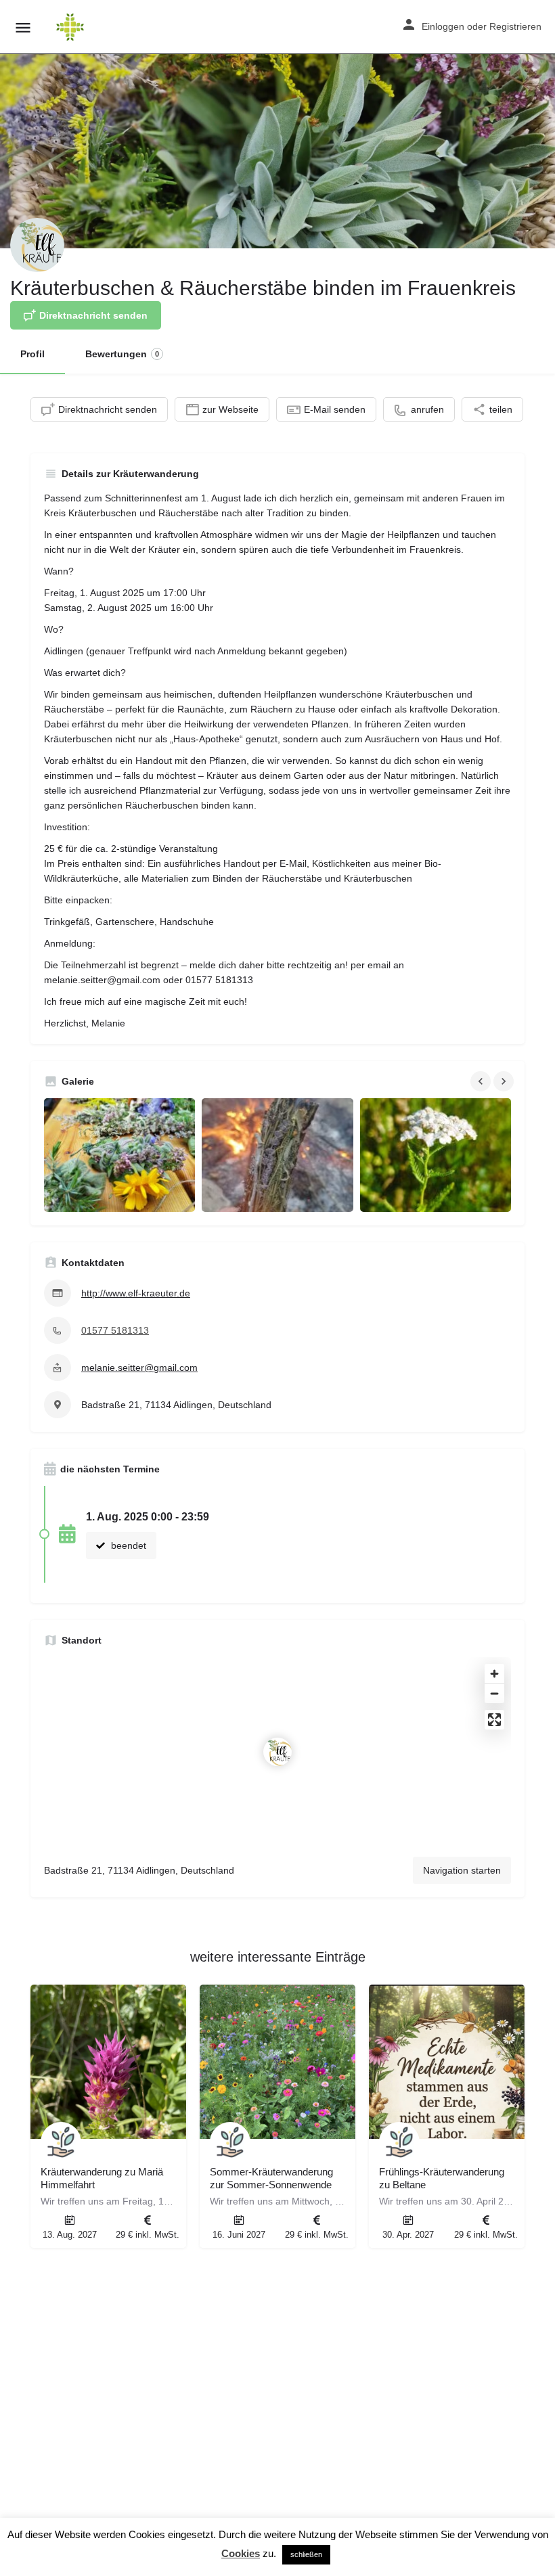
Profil (32, 354)
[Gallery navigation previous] (482, 1081)
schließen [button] (306, 2554)
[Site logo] (72, 27)
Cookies (241, 2553)
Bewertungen (122, 354)
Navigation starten (462, 1870)
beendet (127, 1545)
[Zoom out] (494, 1693)
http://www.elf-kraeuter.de (136, 1293)
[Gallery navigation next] (505, 1081)
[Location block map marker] (277, 1752)
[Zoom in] (494, 1674)
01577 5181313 (115, 1330)
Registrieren (515, 26)
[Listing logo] (37, 245)
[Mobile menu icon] (23, 27)
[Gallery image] (119, 1155)
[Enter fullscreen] (494, 1720)
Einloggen (443, 26)
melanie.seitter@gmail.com (139, 1368)
